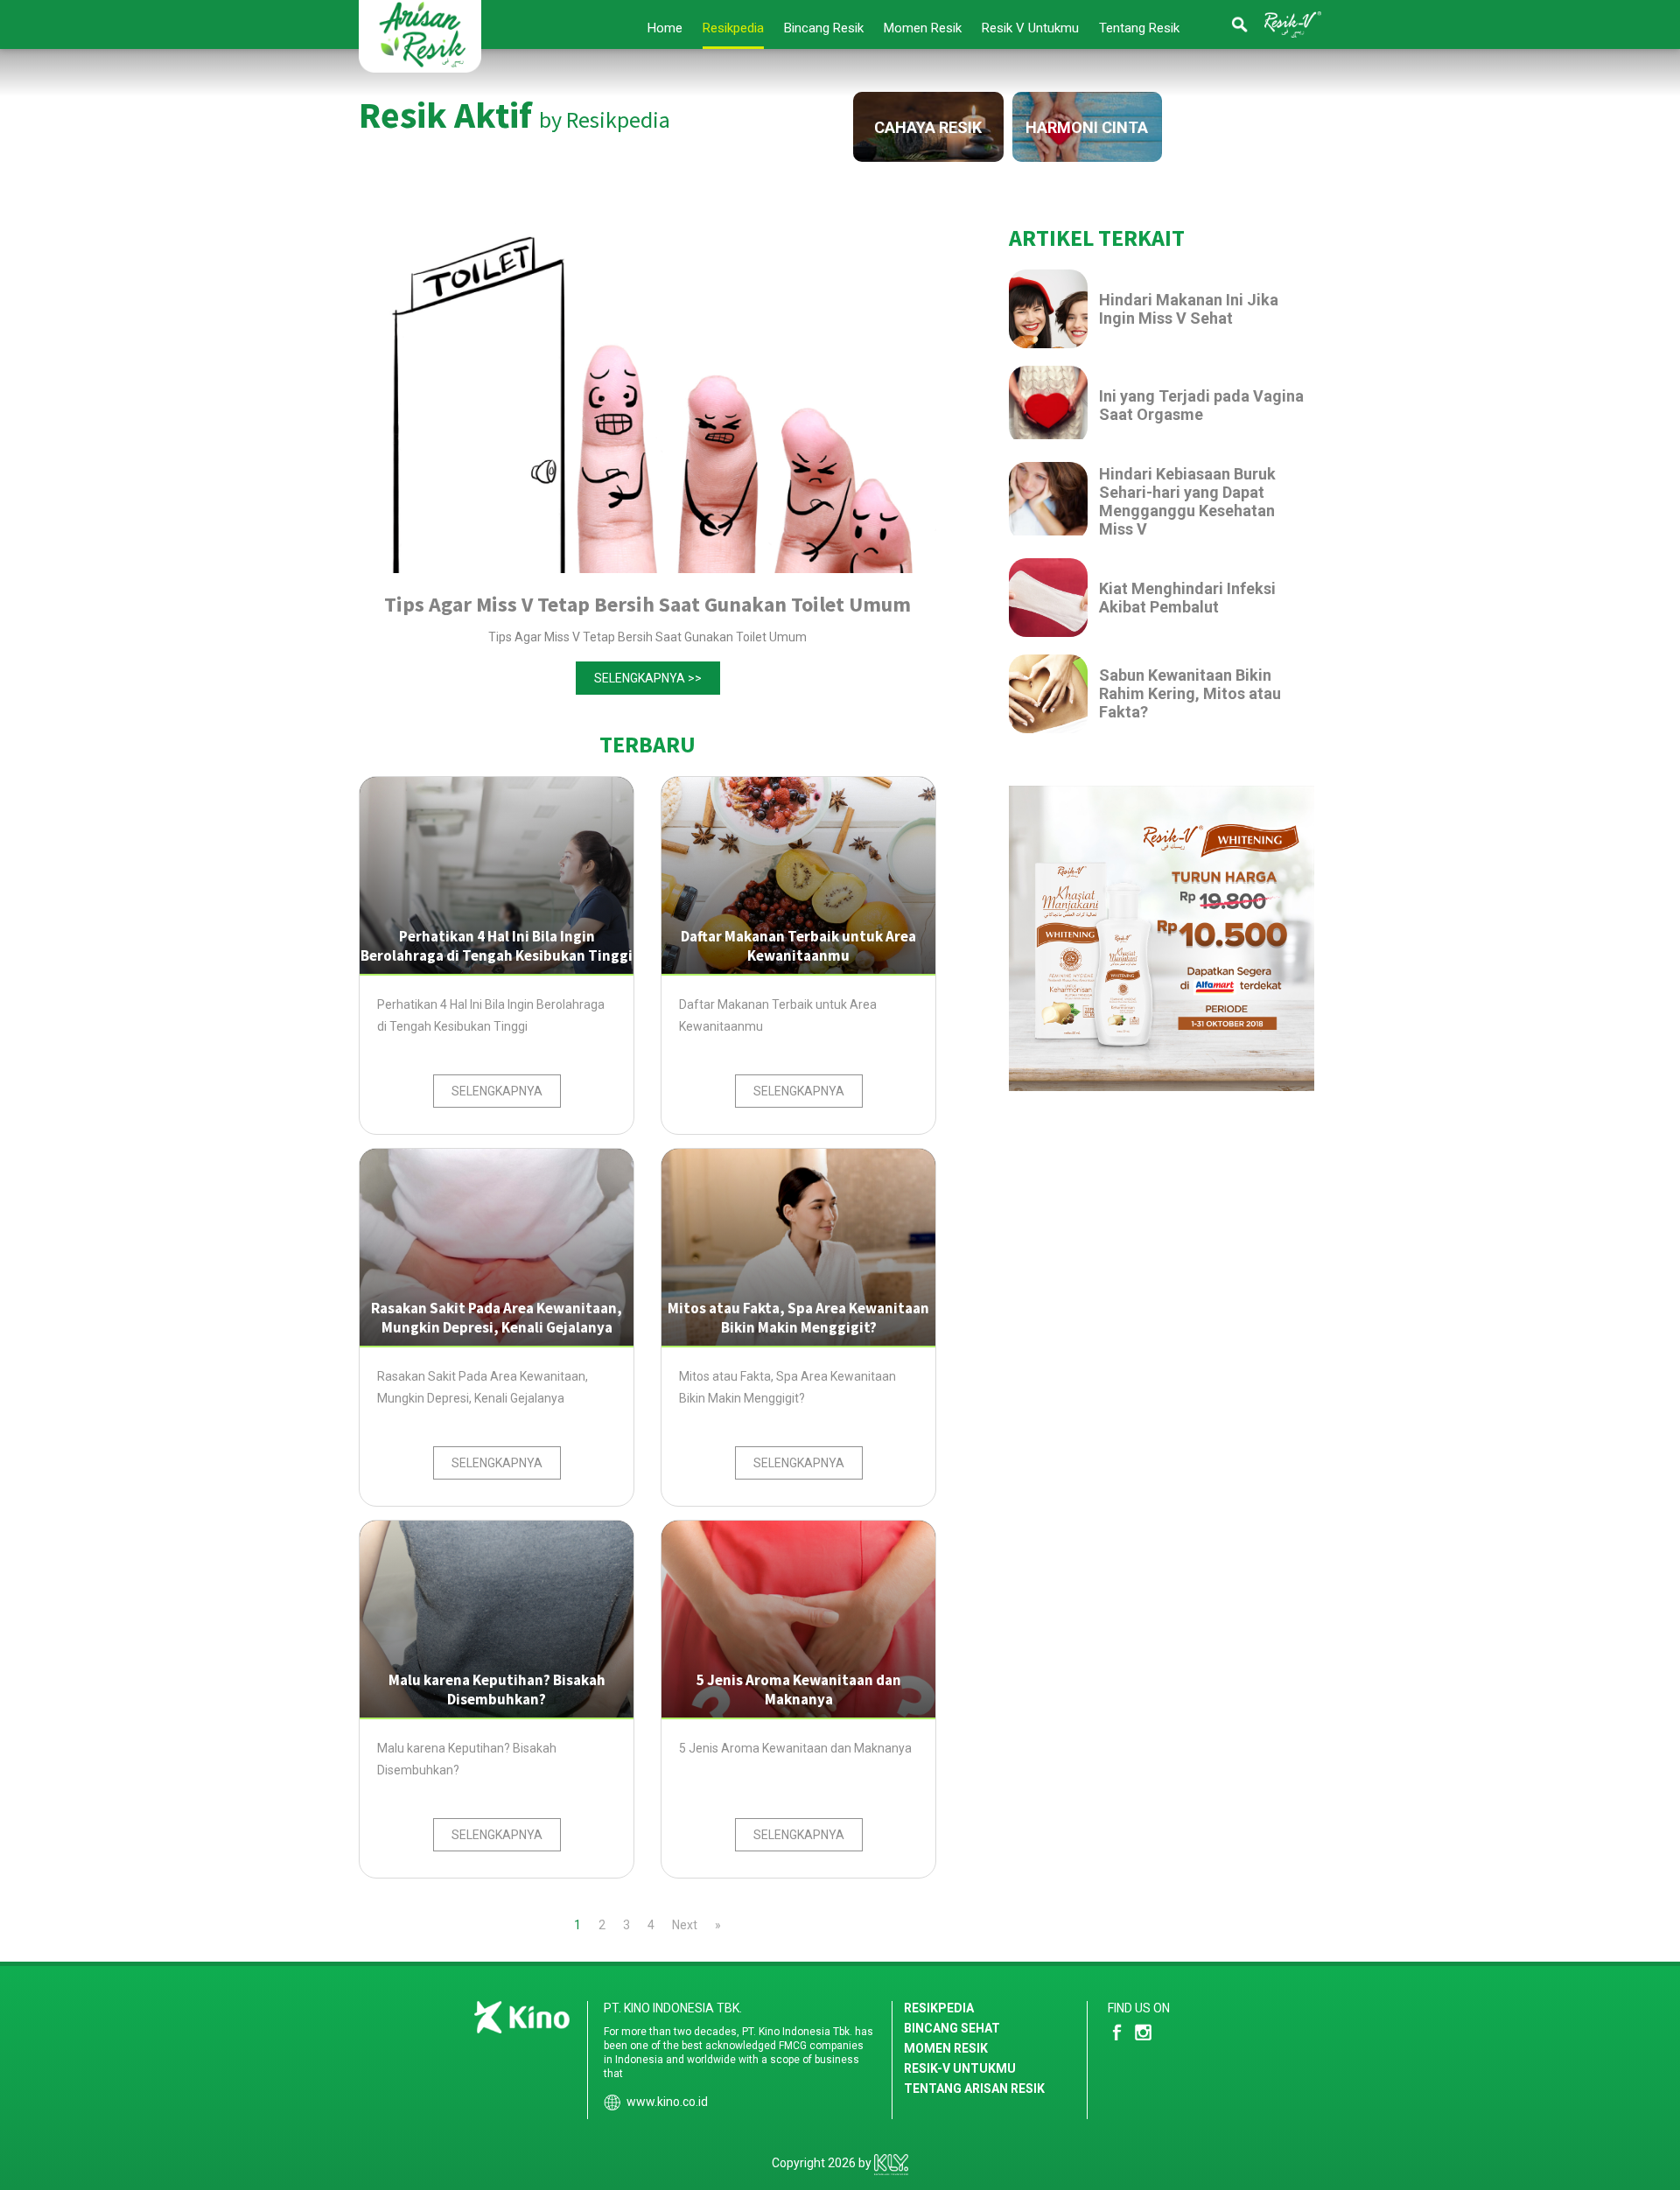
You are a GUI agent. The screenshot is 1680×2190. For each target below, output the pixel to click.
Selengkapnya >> (648, 678)
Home (665, 28)
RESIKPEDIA (939, 2008)
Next (685, 1925)
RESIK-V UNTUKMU (960, 2068)
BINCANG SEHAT (952, 2028)
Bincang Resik (824, 28)
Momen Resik (923, 28)
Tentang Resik (1139, 28)
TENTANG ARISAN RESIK (974, 2089)
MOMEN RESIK (946, 2048)
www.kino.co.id (667, 2102)
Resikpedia (733, 28)
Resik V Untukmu (1030, 28)
